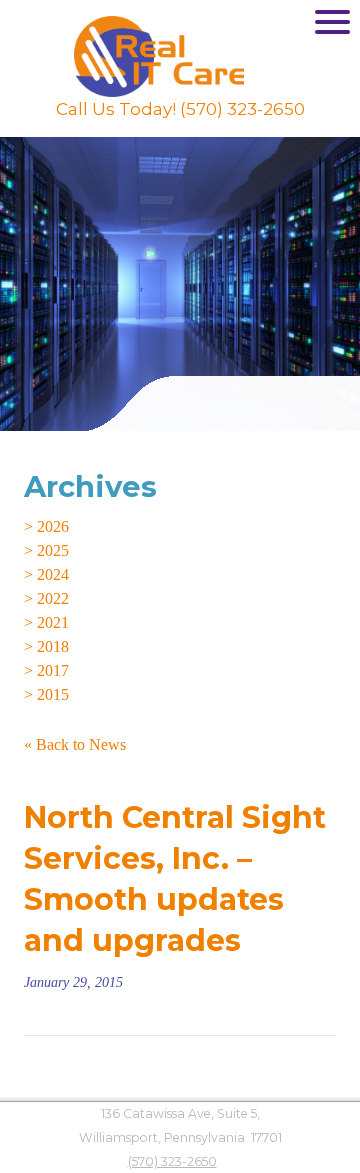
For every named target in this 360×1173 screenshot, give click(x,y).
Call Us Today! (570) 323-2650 (180, 109)
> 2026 (46, 526)
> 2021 (46, 622)
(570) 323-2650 (172, 1161)
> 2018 (46, 646)
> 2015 (46, 694)
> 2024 (46, 574)
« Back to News (75, 744)
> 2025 (46, 550)
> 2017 (46, 670)
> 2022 (46, 598)
